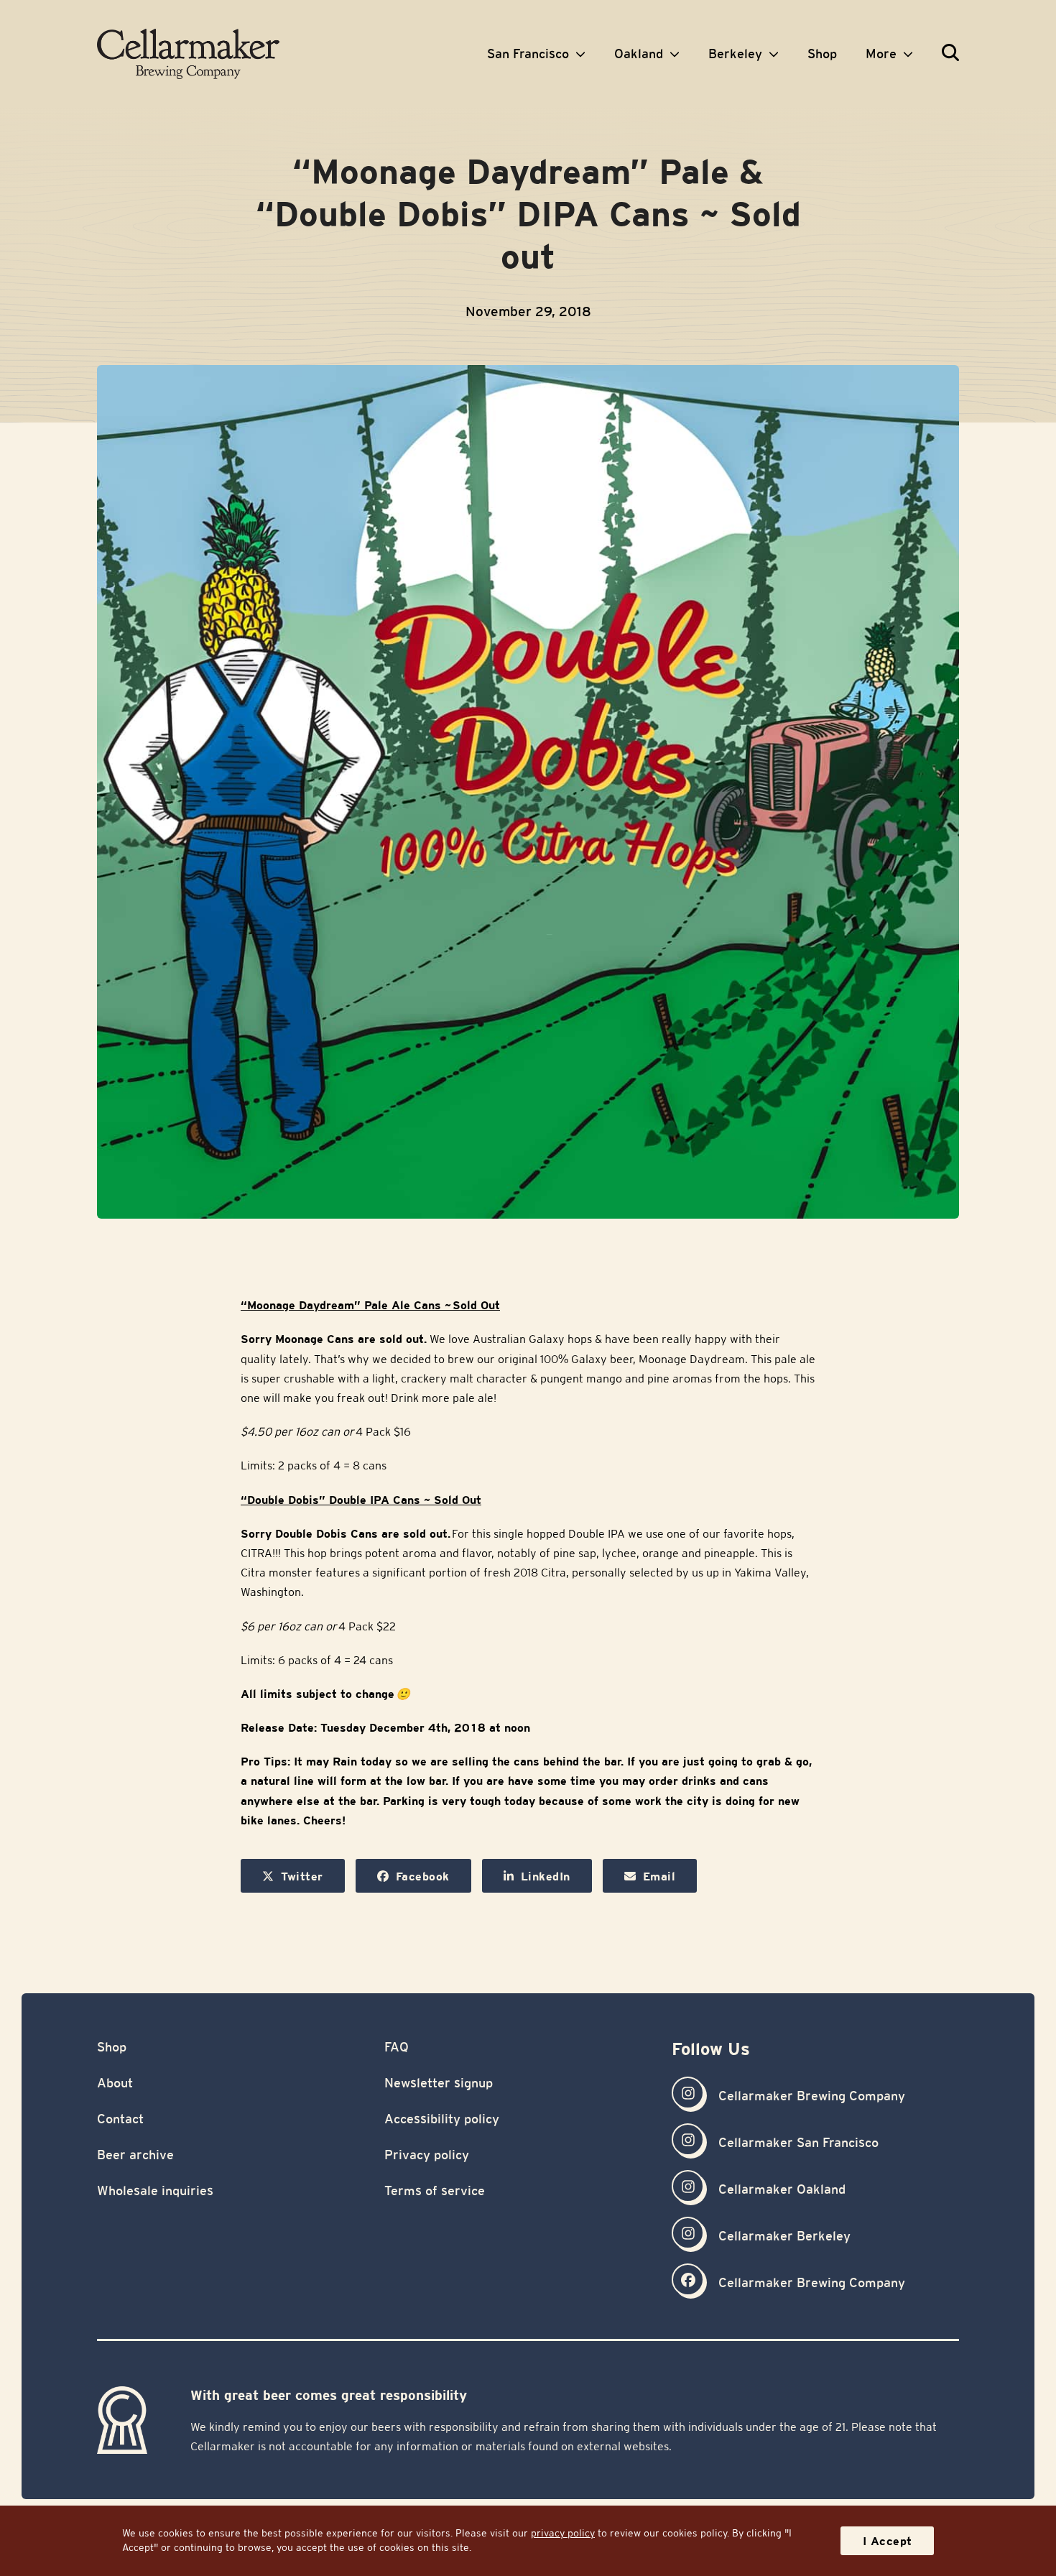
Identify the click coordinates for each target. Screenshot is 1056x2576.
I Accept (888, 2541)
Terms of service (435, 2190)
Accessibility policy (442, 2119)
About (115, 2083)
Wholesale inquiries (155, 2190)
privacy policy (563, 2533)
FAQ (397, 2047)
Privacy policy (427, 2155)
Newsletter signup (439, 2083)
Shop (112, 2047)
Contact (120, 2119)
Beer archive (135, 2155)
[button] (950, 54)
